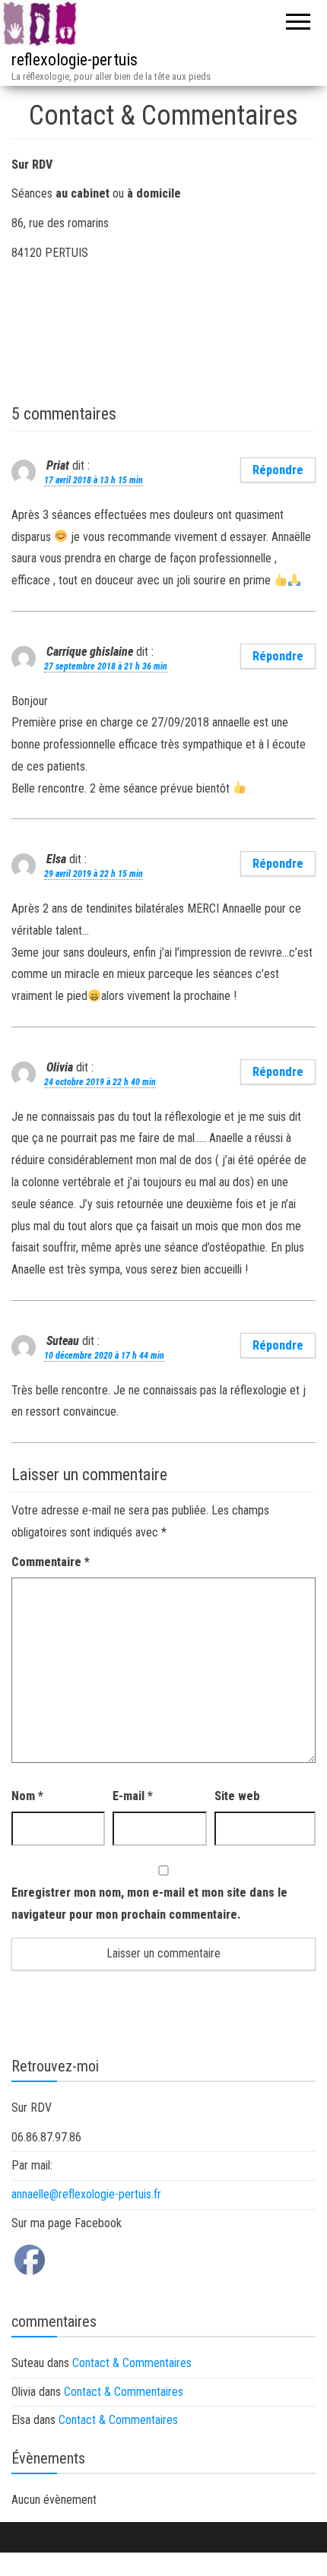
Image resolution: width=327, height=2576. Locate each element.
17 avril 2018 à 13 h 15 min (94, 480)
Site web (237, 1796)
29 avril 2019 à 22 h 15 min (94, 874)
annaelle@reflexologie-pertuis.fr (86, 2194)
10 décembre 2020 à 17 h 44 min (104, 1356)
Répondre (278, 470)
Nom (27, 1796)
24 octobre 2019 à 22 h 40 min (100, 1082)
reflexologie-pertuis (75, 60)
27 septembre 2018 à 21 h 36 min (106, 666)
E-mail (133, 1796)
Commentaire (51, 1562)
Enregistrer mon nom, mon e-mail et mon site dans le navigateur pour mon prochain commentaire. (149, 1904)
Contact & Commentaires (132, 2363)
